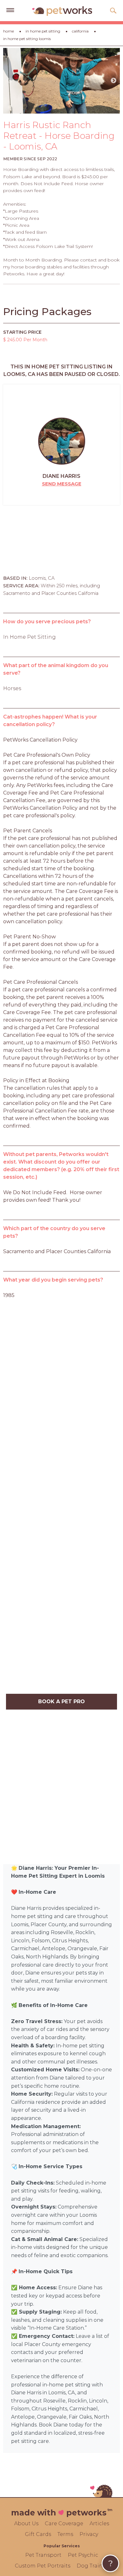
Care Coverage (64, 2523)
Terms (65, 2534)
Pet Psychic (83, 2555)
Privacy (89, 2534)
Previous (9, 81)
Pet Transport (43, 2555)
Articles (99, 2523)
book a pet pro (61, 1702)
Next (114, 81)
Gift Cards (38, 2534)
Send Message (62, 484)
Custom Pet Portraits (43, 2566)
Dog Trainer (92, 2566)
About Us (26, 2523)
